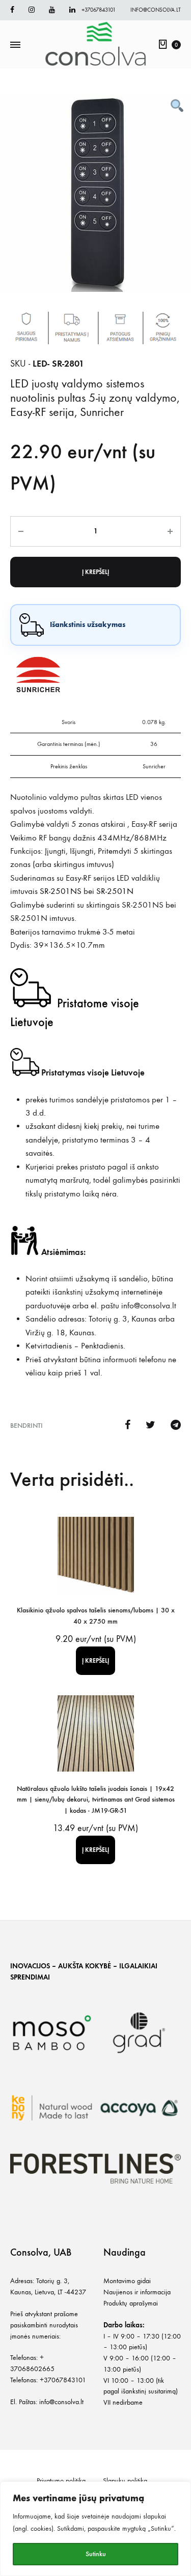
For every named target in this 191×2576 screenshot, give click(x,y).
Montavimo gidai (127, 2281)
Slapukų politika (125, 2481)
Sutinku (96, 2554)
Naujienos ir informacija (137, 2292)
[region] (95, 2529)
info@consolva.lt (156, 10)
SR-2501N (115, 891)
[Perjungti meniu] (15, 45)
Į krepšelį (95, 572)
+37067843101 (99, 10)
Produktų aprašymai (131, 2303)
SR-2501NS (62, 891)
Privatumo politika (61, 2481)
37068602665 (32, 2369)
